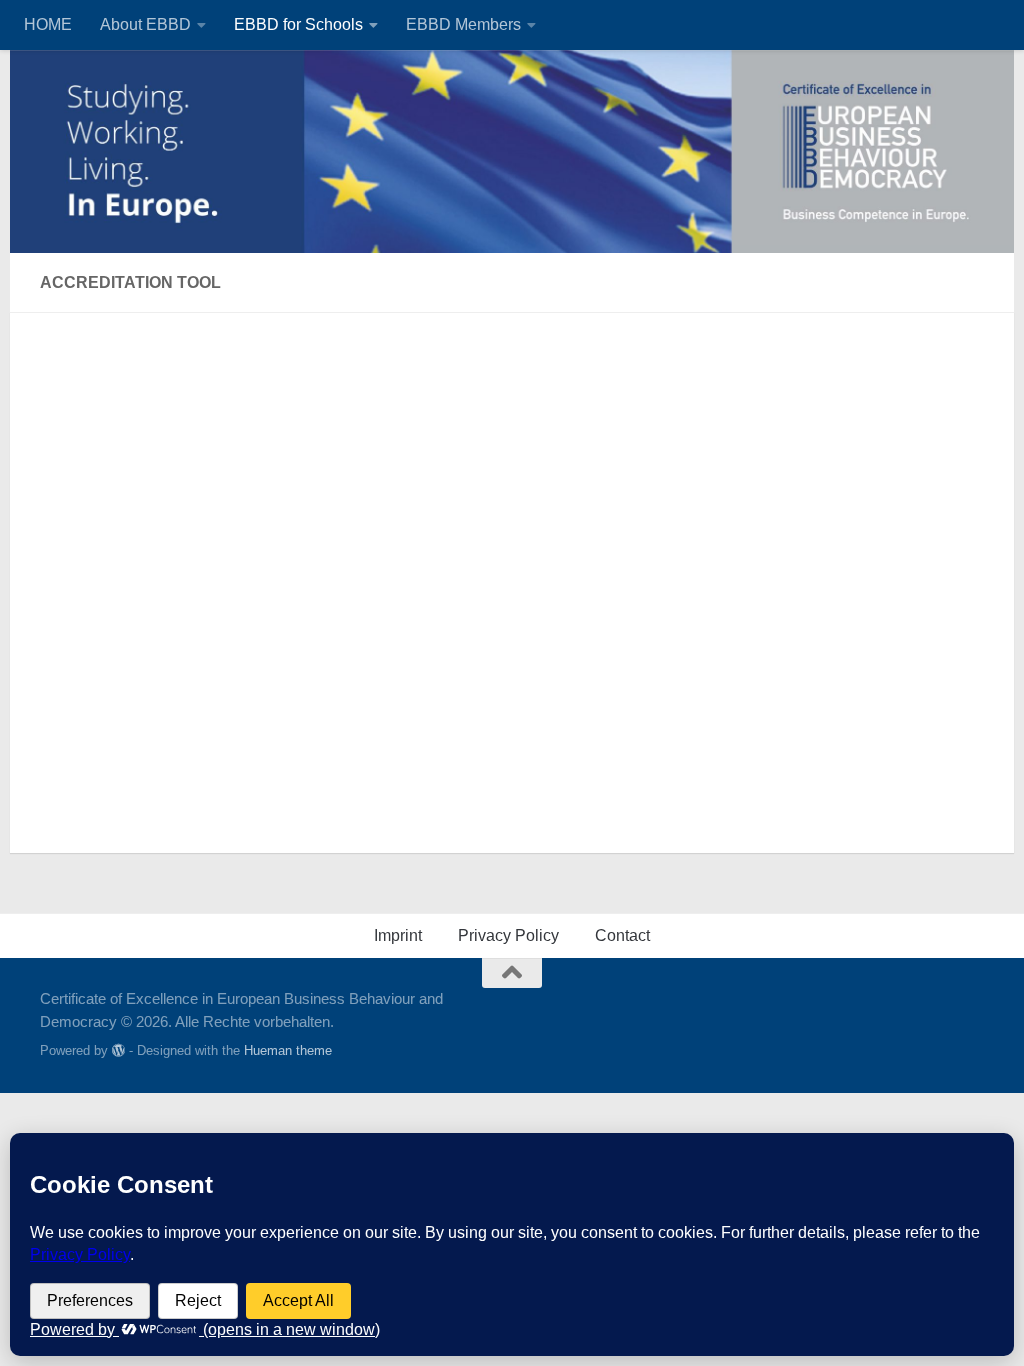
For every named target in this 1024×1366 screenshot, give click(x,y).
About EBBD (145, 24)
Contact (622, 935)
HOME (48, 24)
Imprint (398, 935)
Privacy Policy (508, 935)
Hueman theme (288, 1050)
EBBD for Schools (298, 24)
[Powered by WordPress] (118, 1050)
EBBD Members (463, 24)
